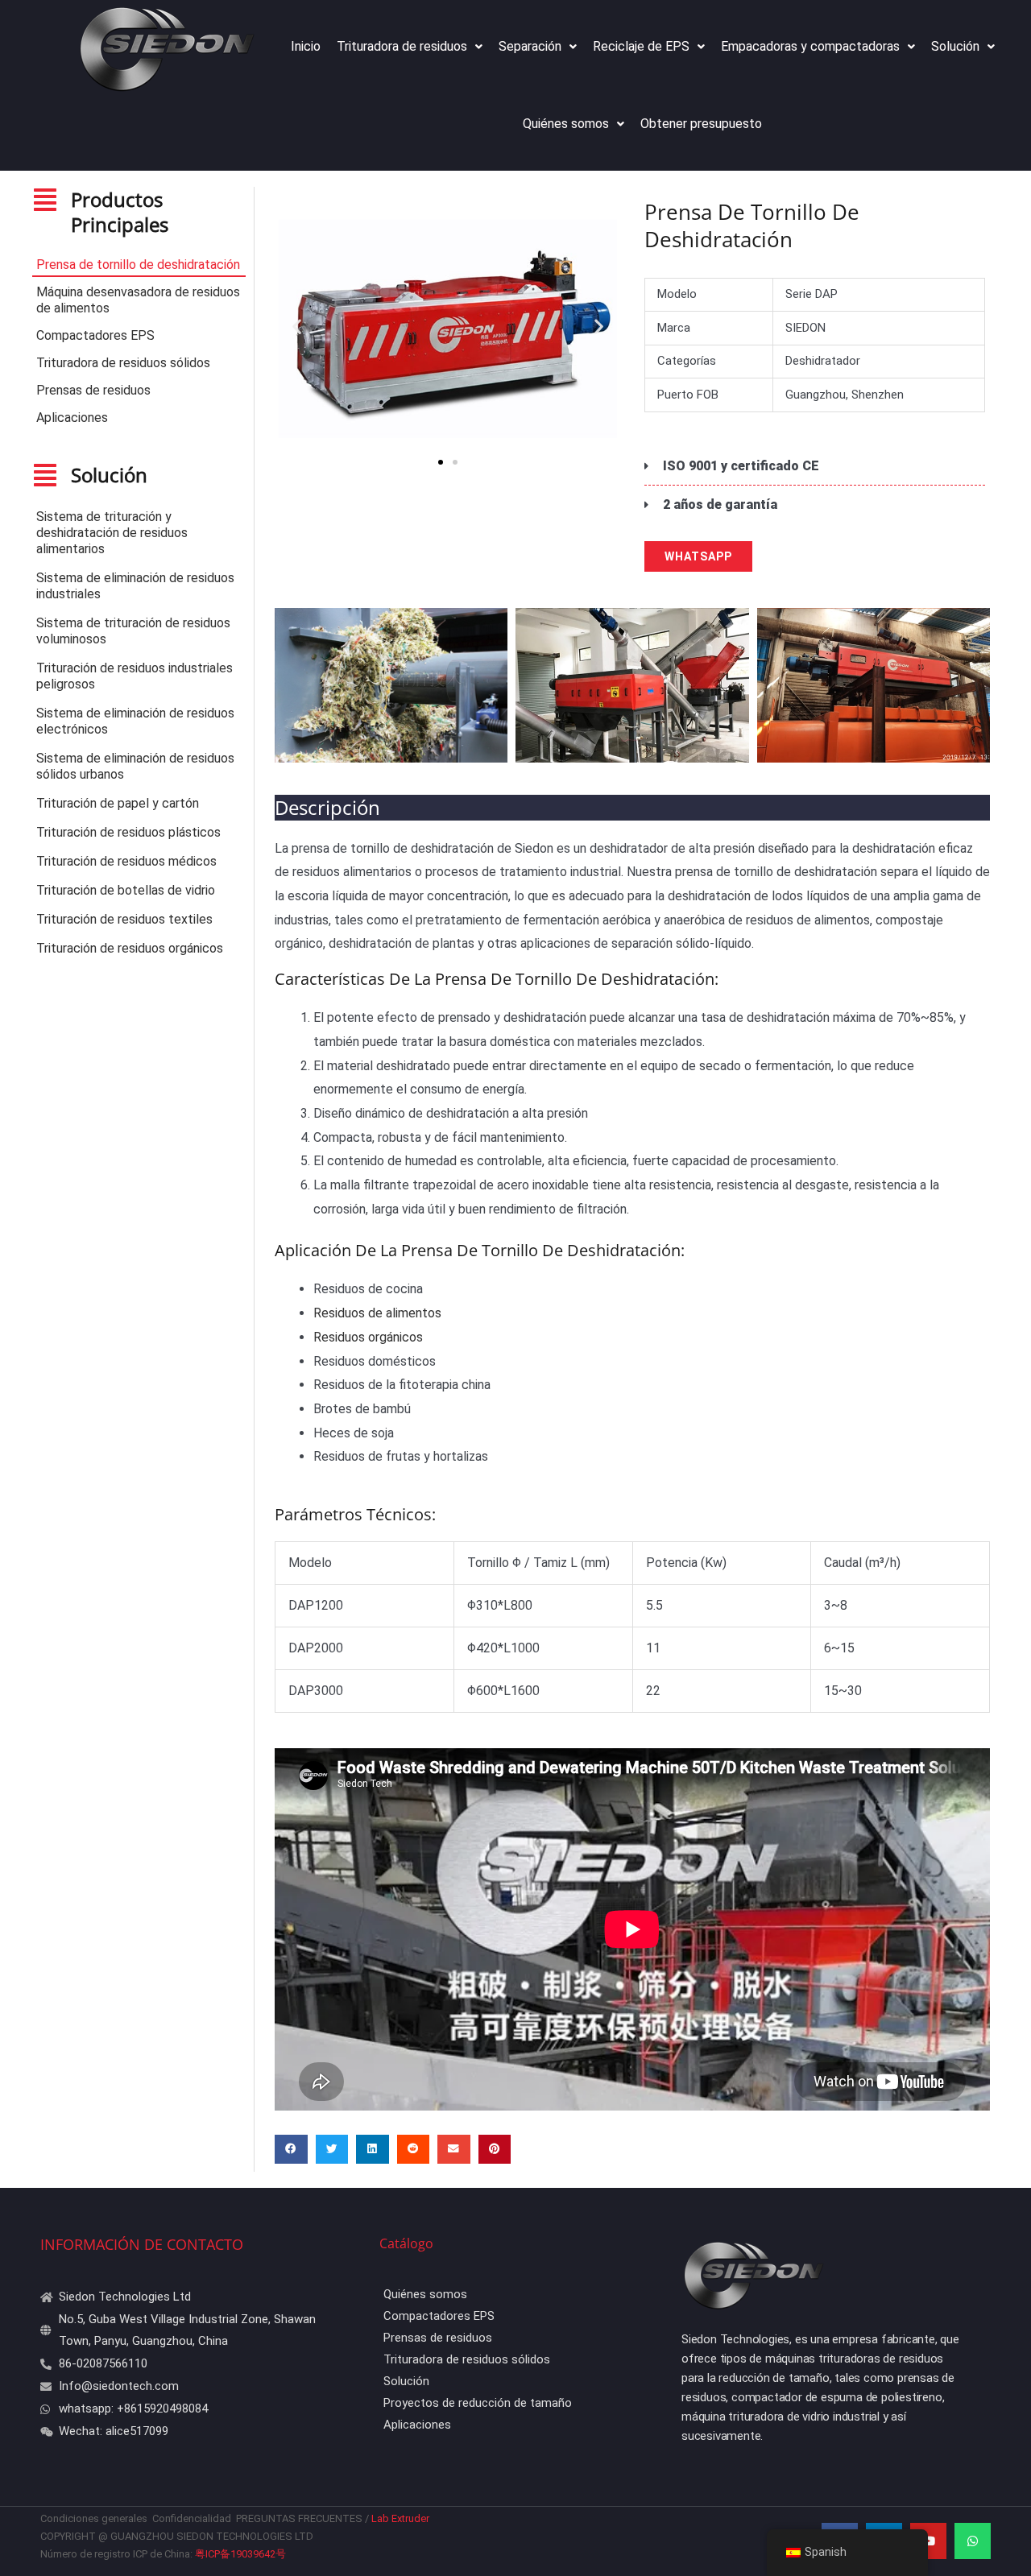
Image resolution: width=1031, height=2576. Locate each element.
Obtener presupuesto (701, 124)
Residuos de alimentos (377, 1313)
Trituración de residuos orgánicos (130, 948)
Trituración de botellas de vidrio (126, 890)
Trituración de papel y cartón (118, 803)
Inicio (306, 46)
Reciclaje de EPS (641, 46)
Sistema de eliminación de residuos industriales (135, 586)
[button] (297, 326)
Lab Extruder (402, 2518)
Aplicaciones (72, 418)
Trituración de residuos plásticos (128, 832)
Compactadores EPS (95, 335)
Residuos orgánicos (368, 1337)
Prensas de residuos (93, 390)
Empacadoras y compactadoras (810, 46)
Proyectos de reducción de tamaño (478, 2403)
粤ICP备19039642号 (240, 2554)
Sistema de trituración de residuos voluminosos (133, 631)
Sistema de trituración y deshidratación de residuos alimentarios (112, 533)
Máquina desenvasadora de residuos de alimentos (138, 300)
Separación (530, 46)
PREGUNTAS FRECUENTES (299, 2518)
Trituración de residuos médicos (126, 861)
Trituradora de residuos (402, 46)
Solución (955, 46)
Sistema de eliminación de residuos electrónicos (135, 721)
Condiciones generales (95, 2518)
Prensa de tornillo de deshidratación (138, 265)
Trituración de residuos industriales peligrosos (135, 676)
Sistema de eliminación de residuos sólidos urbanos (135, 766)
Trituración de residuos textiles (124, 919)
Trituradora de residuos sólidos (123, 363)
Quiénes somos (566, 124)
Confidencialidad (192, 2518)
